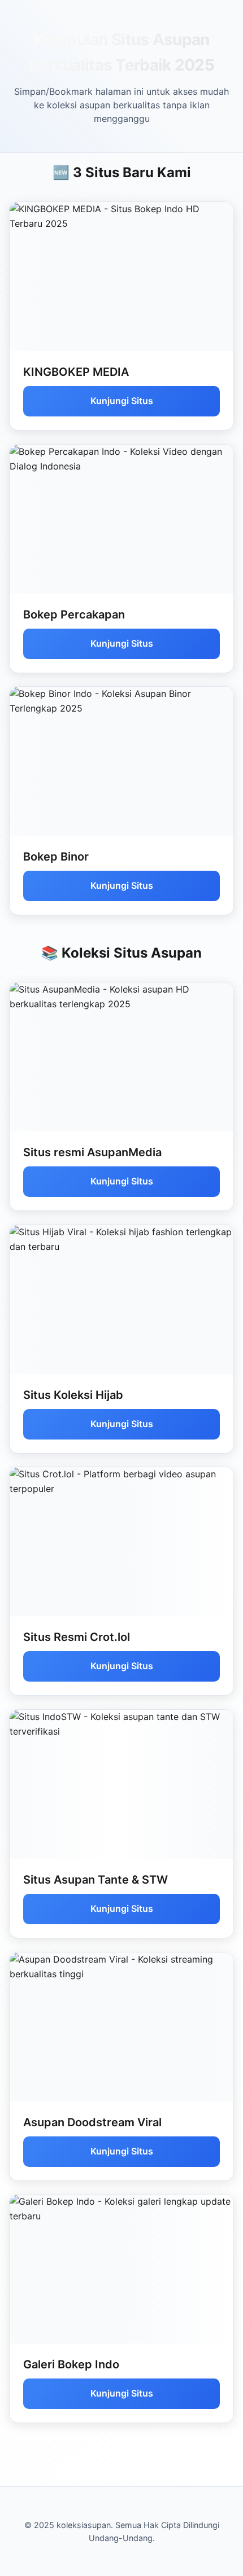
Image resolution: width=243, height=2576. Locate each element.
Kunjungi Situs (122, 401)
